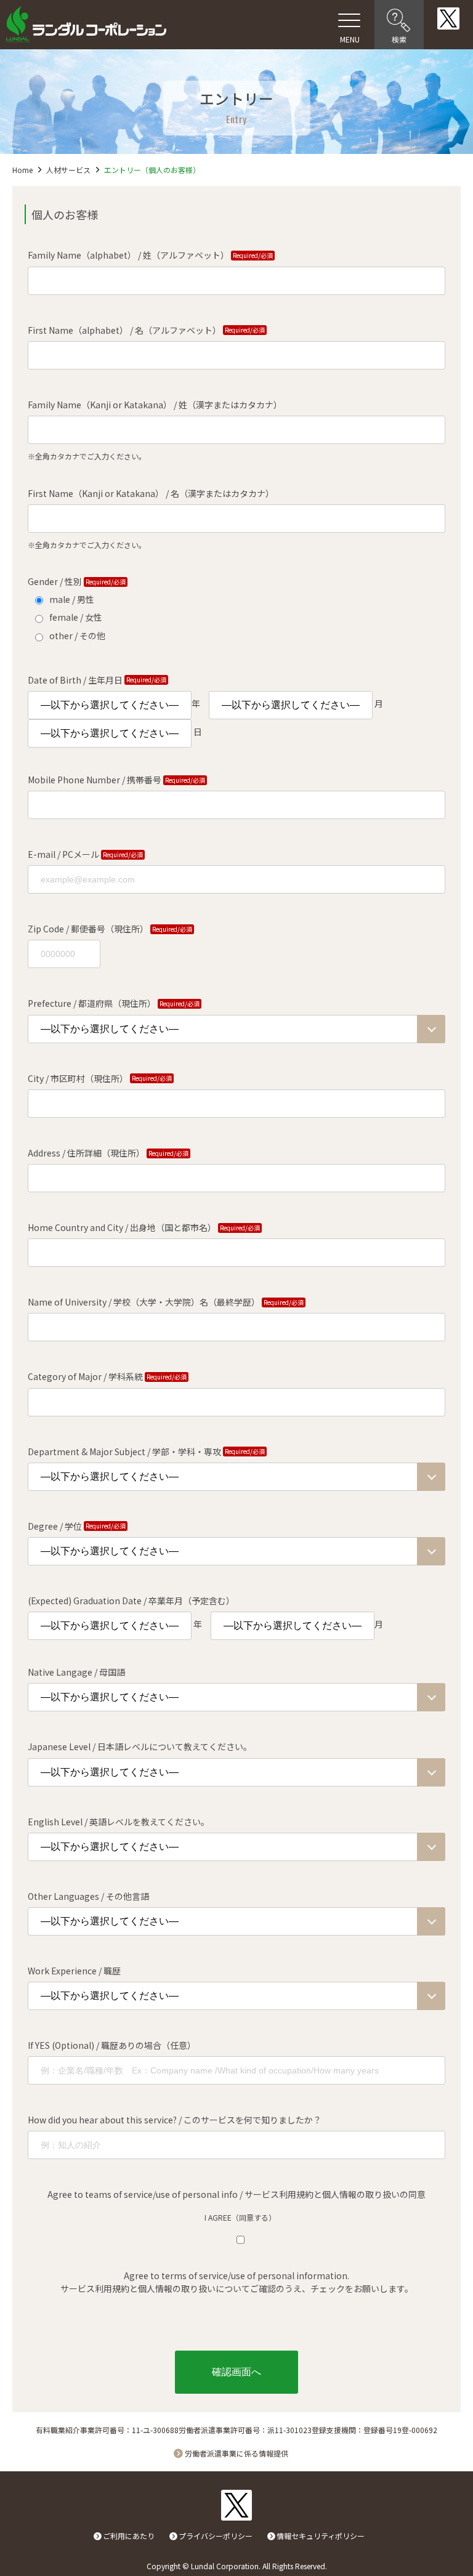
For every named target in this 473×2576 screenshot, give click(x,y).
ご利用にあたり (129, 2536)
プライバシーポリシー (216, 2536)
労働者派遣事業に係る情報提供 (236, 2453)
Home (22, 170)
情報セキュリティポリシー (321, 2536)
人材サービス (68, 170)
